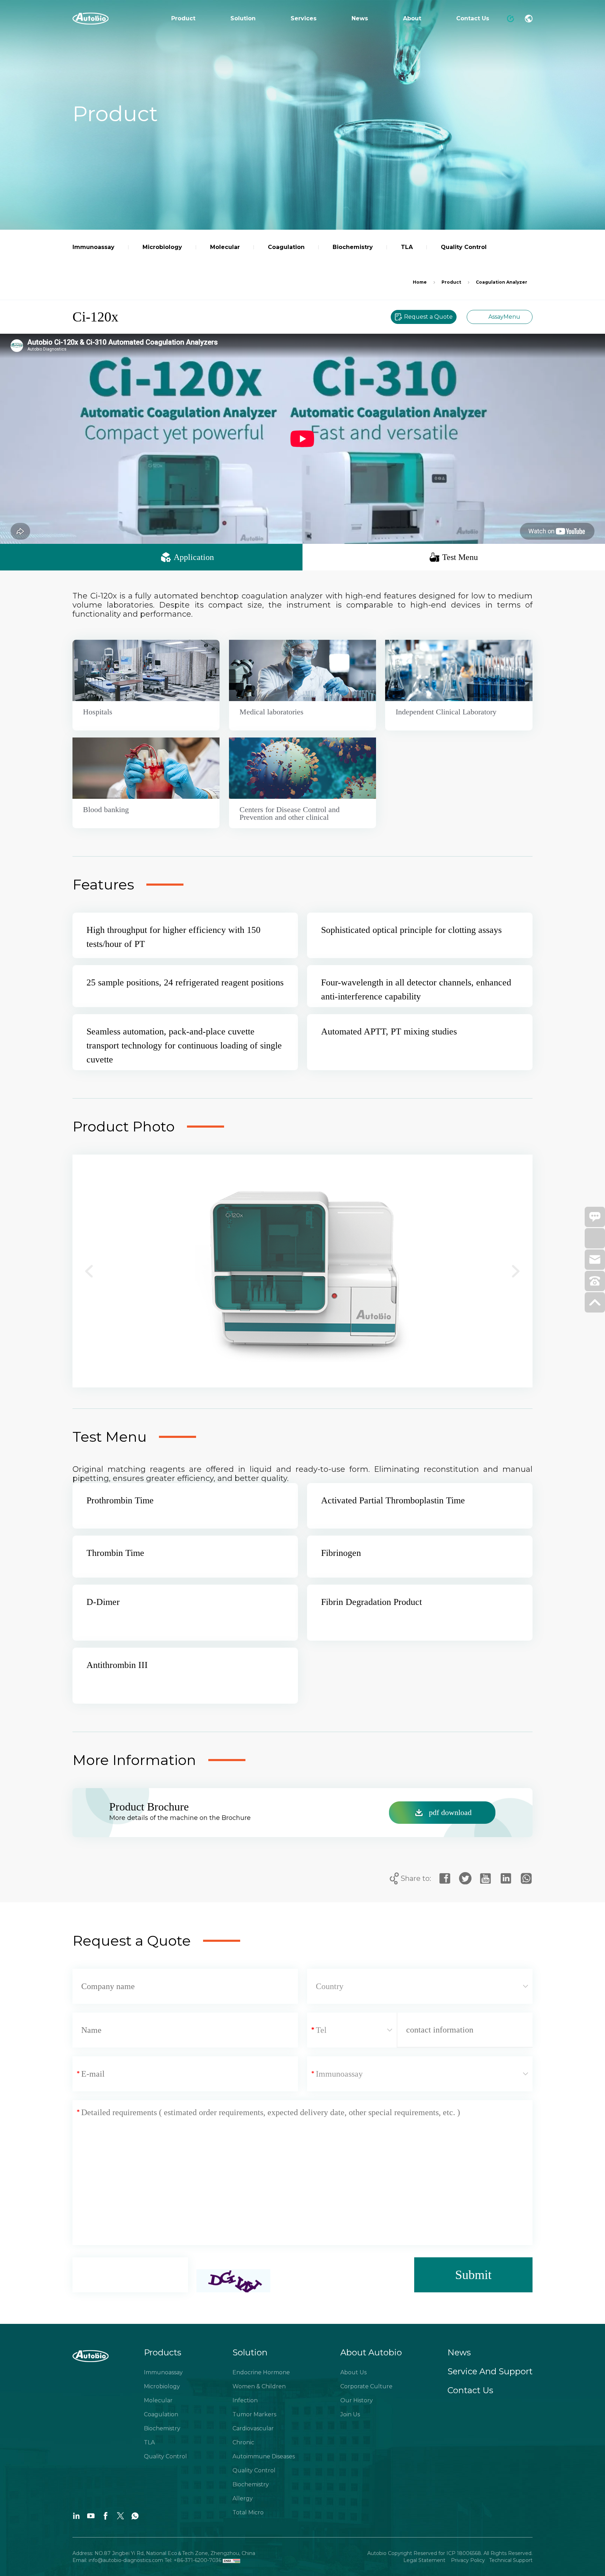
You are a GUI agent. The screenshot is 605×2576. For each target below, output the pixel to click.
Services (304, 18)
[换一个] (233, 2281)
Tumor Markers (254, 2414)
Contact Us (473, 18)
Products (163, 2352)
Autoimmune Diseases (264, 2456)
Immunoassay (163, 2372)
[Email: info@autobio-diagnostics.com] (595, 1263)
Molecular (158, 2400)
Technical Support (511, 2560)
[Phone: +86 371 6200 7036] (595, 1284)
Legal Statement (425, 2560)
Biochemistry (162, 2428)
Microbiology (162, 2386)
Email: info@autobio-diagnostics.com (119, 2560)
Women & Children (259, 2386)
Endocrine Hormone (261, 2372)
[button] (89, 1271)
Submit (473, 2275)
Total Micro (248, 2512)
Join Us (350, 2414)
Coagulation (161, 2414)
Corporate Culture (366, 2386)
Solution (243, 18)
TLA (149, 2442)
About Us (353, 2372)
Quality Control (165, 2456)
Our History (357, 2400)
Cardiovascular (253, 2428)
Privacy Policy (467, 2560)
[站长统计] (231, 2560)
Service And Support (490, 2371)
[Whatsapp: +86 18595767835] (595, 1241)
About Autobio (371, 2352)
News (360, 18)
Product (183, 18)
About (412, 18)
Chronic (243, 2442)
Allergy (243, 2498)
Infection (245, 2400)
